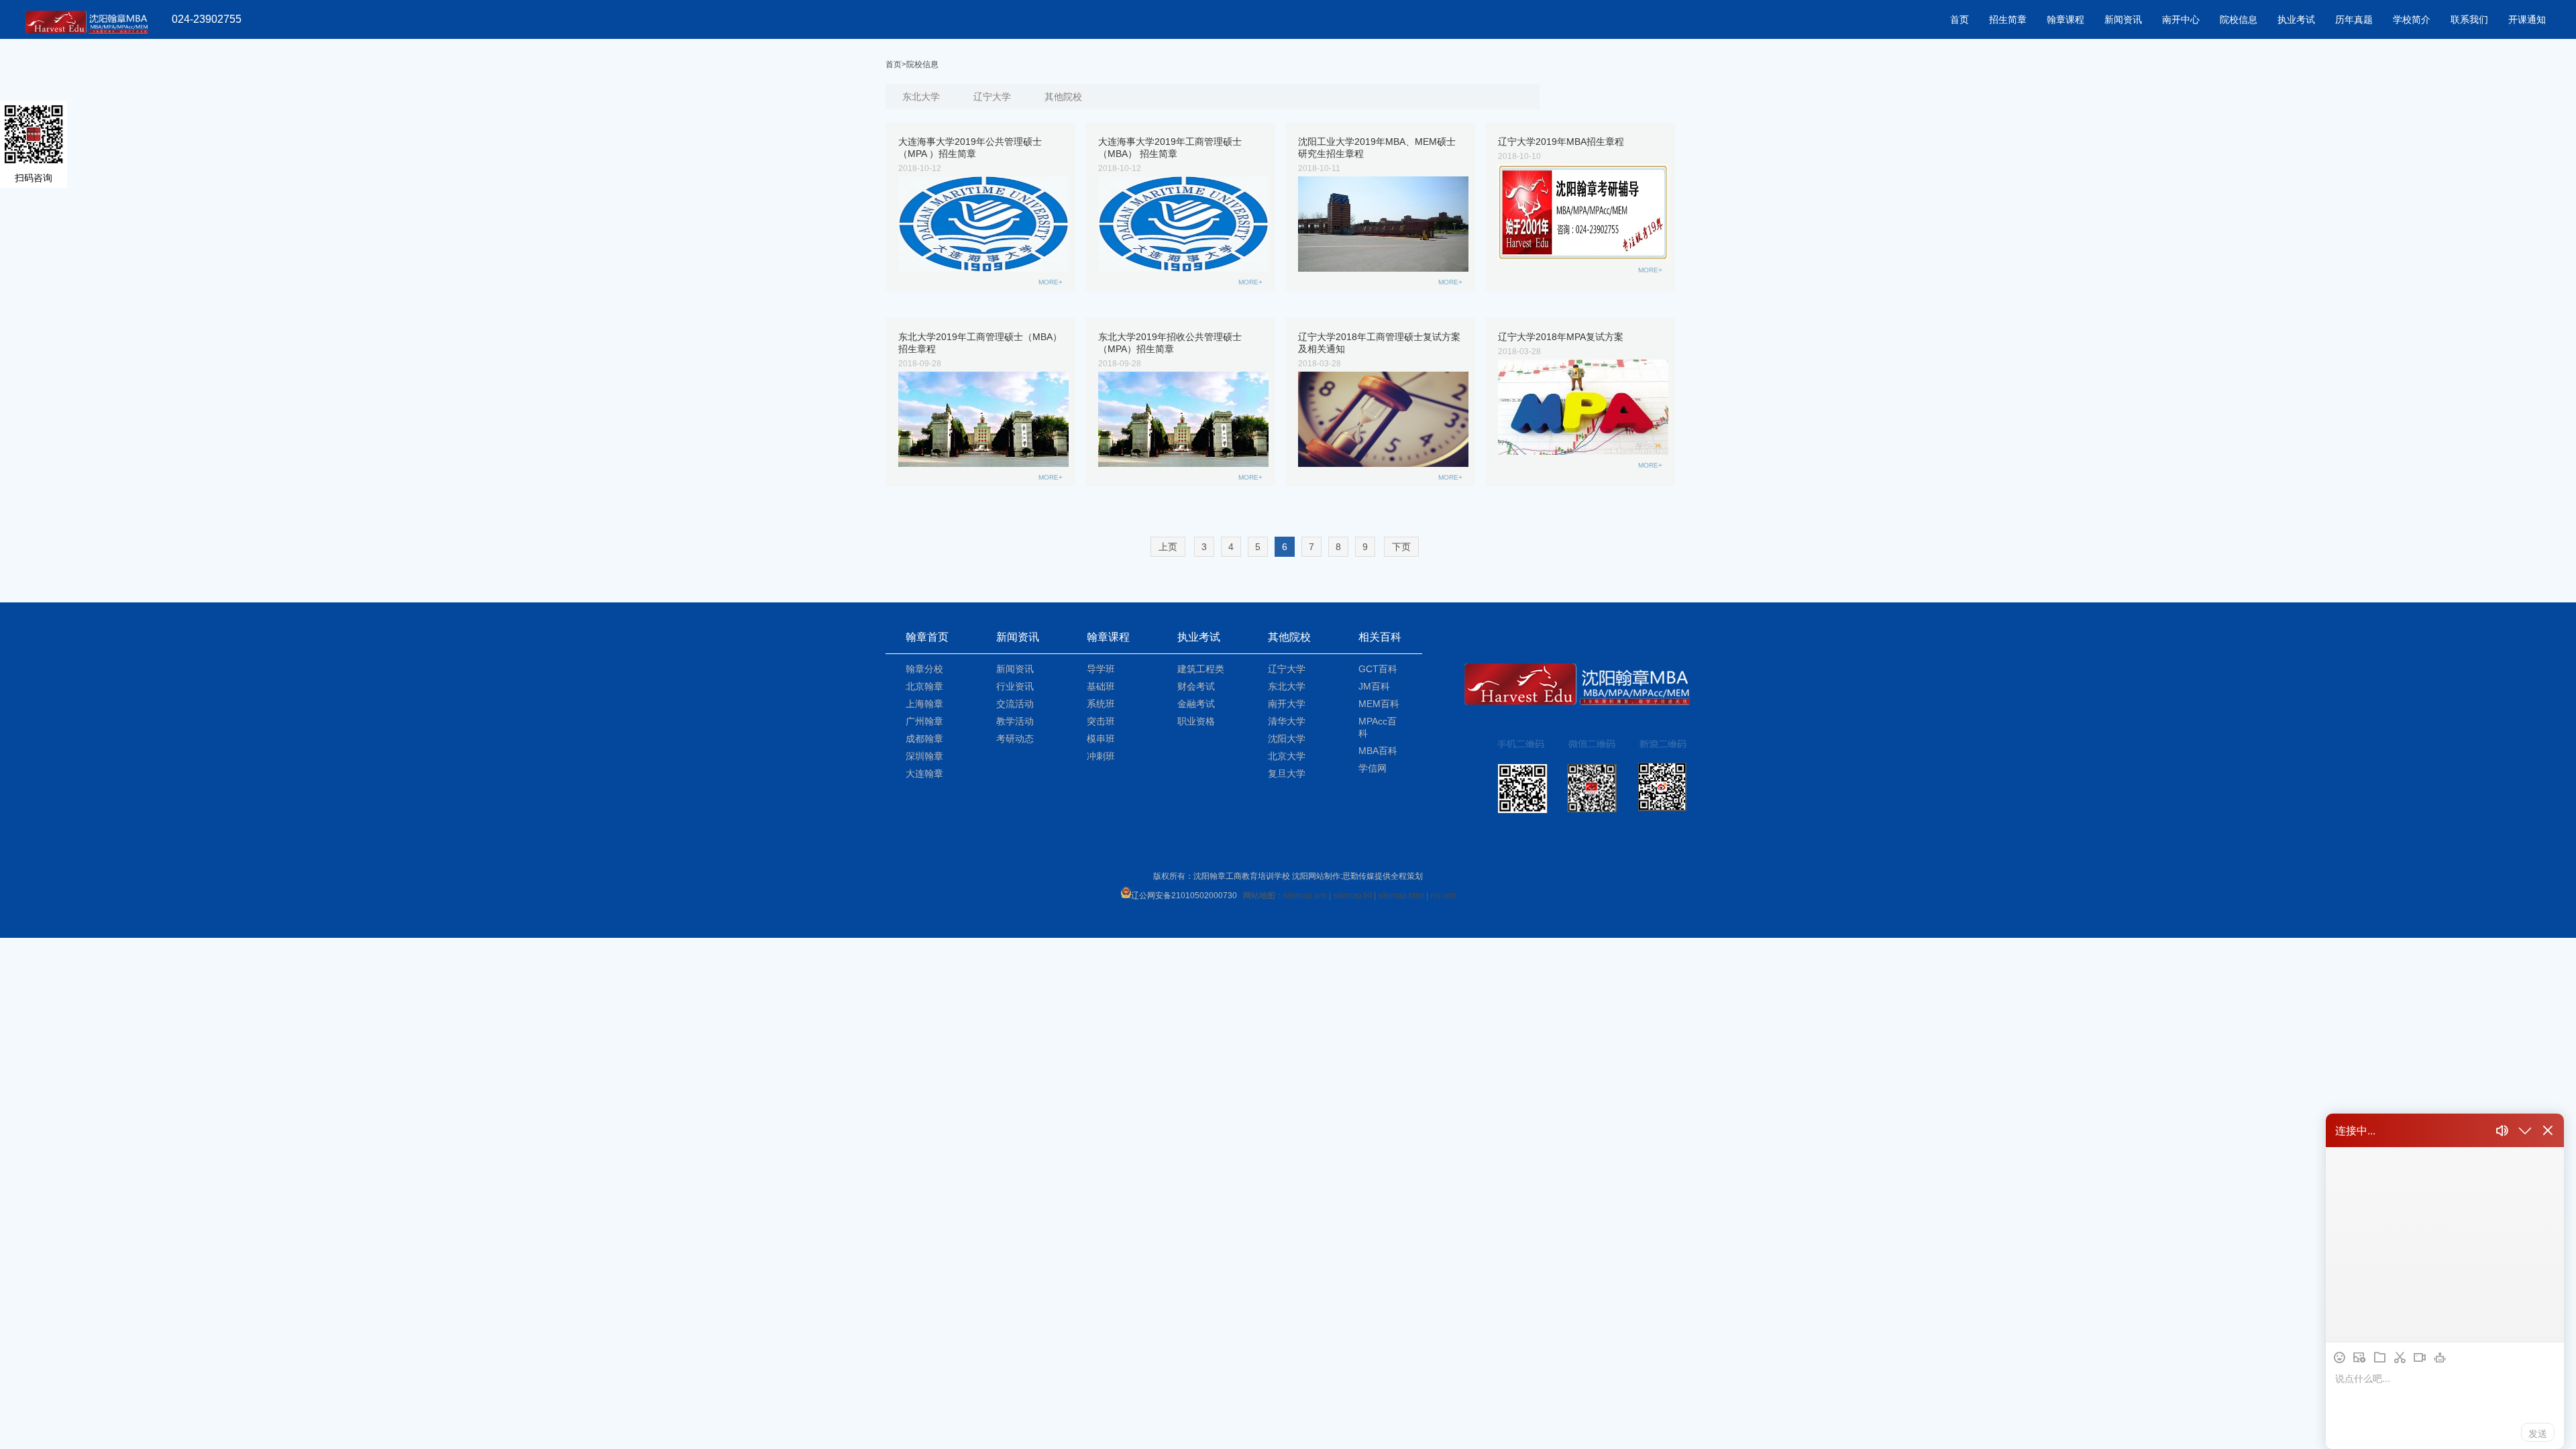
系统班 (1101, 704)
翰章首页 (927, 637)
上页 (1168, 547)
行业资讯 (1015, 686)
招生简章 (2008, 19)
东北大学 (921, 97)
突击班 (1101, 721)
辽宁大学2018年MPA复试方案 (1561, 337)
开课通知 (2527, 19)
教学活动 (1015, 721)
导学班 (1101, 669)
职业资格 (1196, 721)
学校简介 (2412, 19)
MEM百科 (1379, 704)
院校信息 (2239, 19)
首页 (1960, 19)
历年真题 (2354, 19)
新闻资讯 (2123, 19)
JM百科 (1374, 686)
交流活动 (1015, 704)
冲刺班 (1101, 756)
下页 (1401, 547)
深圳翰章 (924, 756)
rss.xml (1443, 896)
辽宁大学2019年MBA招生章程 (1561, 142)
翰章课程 (2065, 19)
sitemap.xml (1305, 896)
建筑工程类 (1201, 669)
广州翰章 (924, 721)
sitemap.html (1401, 896)
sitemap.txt (1352, 896)
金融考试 (1196, 704)
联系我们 (2469, 19)
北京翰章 (924, 686)
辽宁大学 (992, 97)
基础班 (1101, 686)
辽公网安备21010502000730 (1184, 896)
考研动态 (1015, 739)
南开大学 (1287, 704)
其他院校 (1063, 97)
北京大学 (1287, 756)
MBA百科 (1378, 751)
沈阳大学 (1287, 739)
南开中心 (2181, 19)
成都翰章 (924, 739)
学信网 (1373, 768)
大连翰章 (924, 773)
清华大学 (1287, 721)
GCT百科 (1378, 669)
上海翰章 (924, 704)
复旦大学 (1287, 773)
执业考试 (2296, 19)
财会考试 (1196, 686)
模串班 (1101, 739)
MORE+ (1051, 282)
